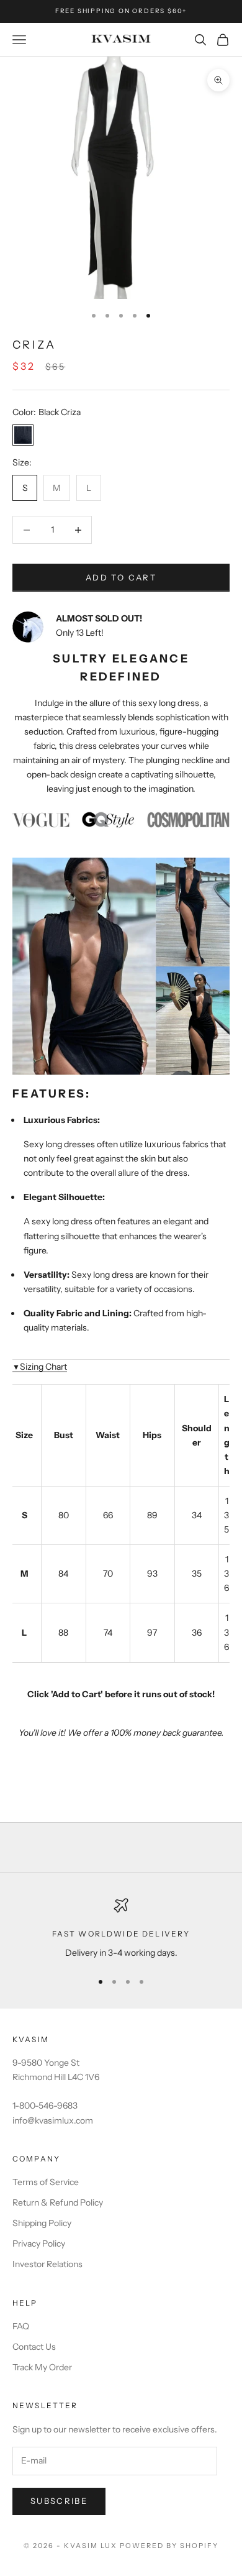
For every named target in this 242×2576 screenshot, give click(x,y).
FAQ (21, 2326)
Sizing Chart (40, 1367)
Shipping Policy (42, 2223)
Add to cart (121, 577)
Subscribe (59, 2501)
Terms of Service (46, 2182)
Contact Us (34, 2347)
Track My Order (42, 2367)
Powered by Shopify (169, 2546)
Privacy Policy (39, 2244)
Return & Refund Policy (58, 2202)
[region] (121, 1929)
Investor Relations (47, 2264)
